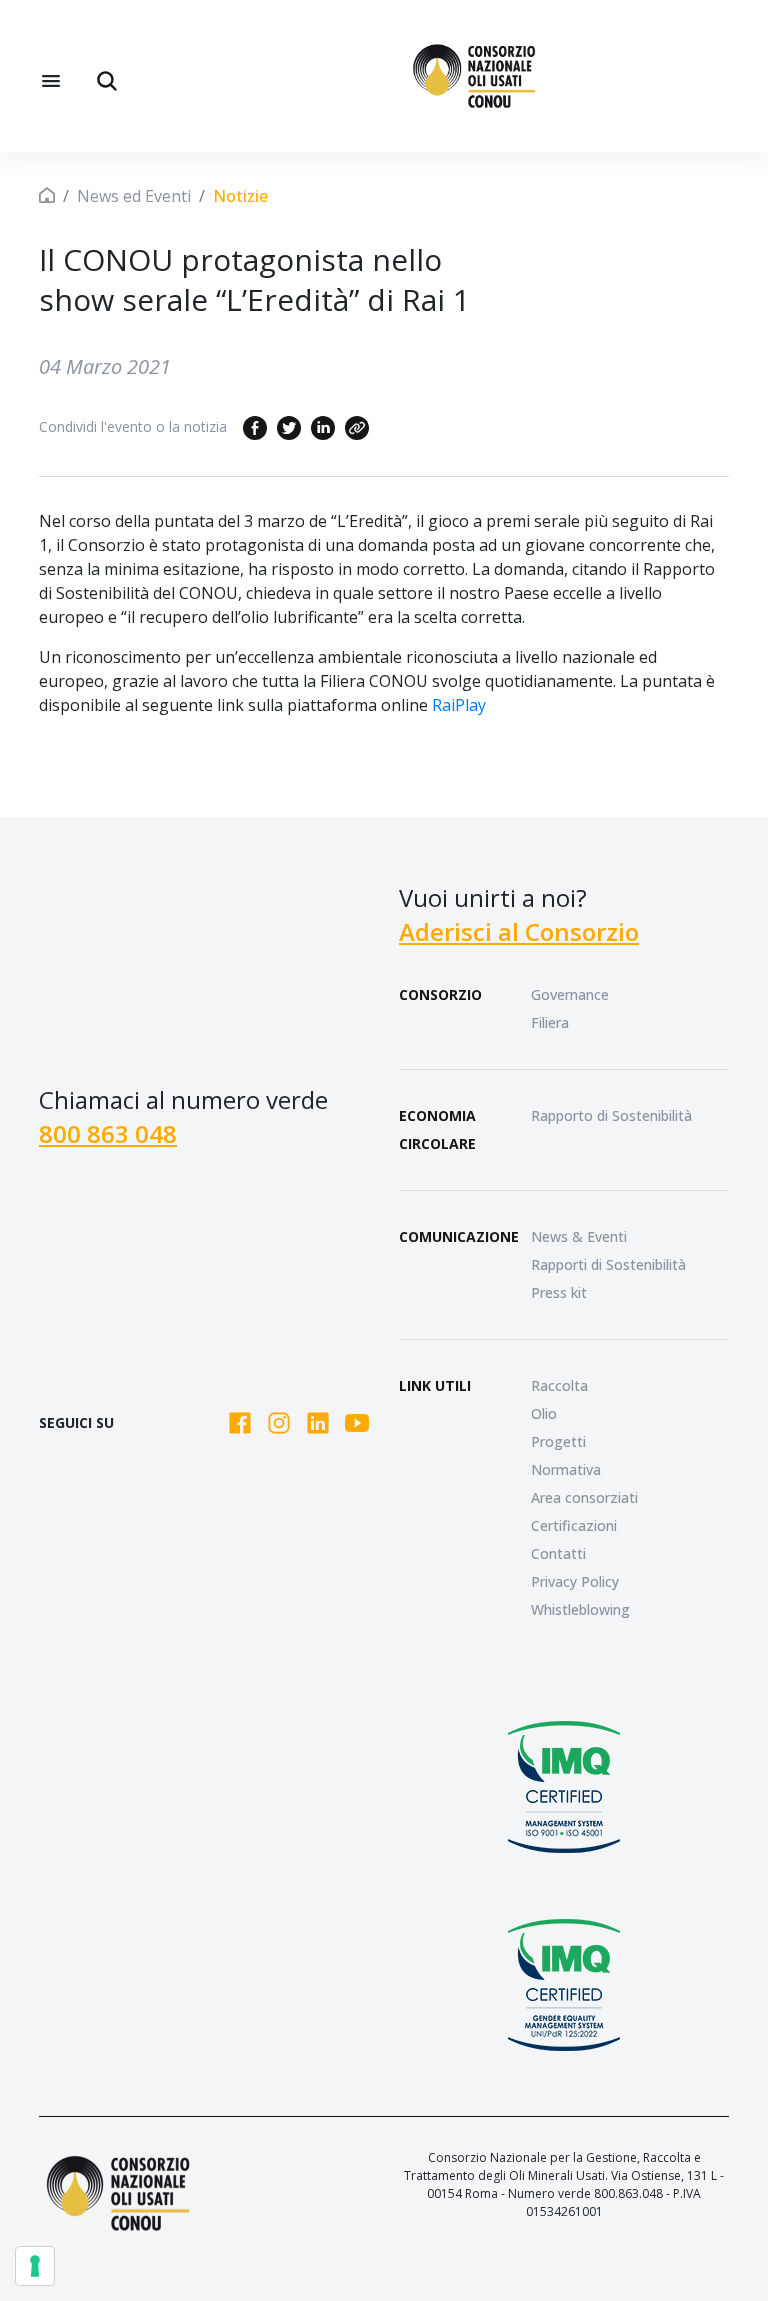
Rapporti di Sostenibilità (608, 1264)
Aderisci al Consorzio (519, 931)
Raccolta (559, 1385)
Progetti (558, 1441)
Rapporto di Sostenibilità (611, 1115)
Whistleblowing (580, 1609)
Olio (544, 1413)
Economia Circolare (437, 1129)
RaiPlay (459, 705)
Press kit (559, 1292)
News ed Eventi (134, 196)
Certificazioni (574, 1525)
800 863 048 (108, 1133)
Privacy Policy (575, 1581)
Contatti (558, 1553)
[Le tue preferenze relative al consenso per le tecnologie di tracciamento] (35, 2266)
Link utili (435, 1385)
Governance (570, 994)
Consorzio (440, 994)
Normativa (566, 1469)
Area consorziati (584, 1497)
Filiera (550, 1022)
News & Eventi (579, 1236)
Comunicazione (459, 1236)
